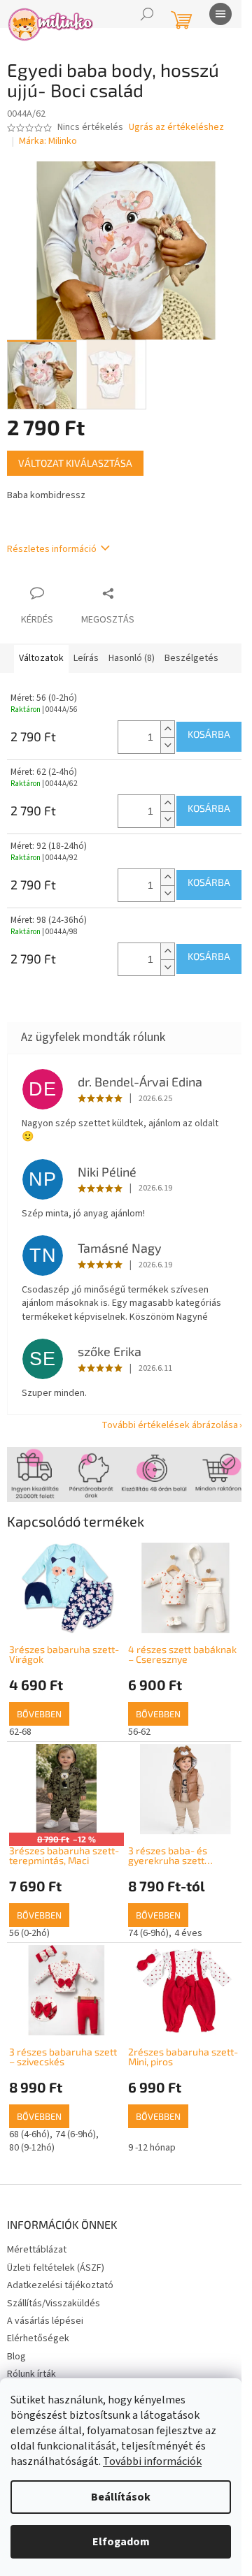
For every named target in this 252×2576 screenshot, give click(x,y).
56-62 (139, 1732)
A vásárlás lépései (45, 2321)
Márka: (48, 141)
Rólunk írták (31, 2374)
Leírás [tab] (86, 658)
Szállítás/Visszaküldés (54, 2304)
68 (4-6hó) (29, 2134)
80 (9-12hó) (32, 2148)
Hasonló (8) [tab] (132, 658)
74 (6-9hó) (148, 1933)
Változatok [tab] (41, 658)
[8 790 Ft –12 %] (66, 1788)
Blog (16, 2357)
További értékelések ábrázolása (170, 1425)
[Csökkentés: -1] (167, 745)
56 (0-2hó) (29, 1933)
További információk (152, 2461)
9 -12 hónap (152, 2148)
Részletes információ (52, 549)
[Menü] (220, 14)
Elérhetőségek (38, 2338)
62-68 (20, 1732)
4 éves (188, 1933)
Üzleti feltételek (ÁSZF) (56, 2268)
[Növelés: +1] (167, 729)
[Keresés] (147, 14)
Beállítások (121, 2497)
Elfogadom (121, 2542)
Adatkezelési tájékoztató (60, 2285)
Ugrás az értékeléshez (176, 128)
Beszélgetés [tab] (191, 658)
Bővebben (39, 1714)
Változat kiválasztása (75, 463)
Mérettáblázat (37, 2250)
